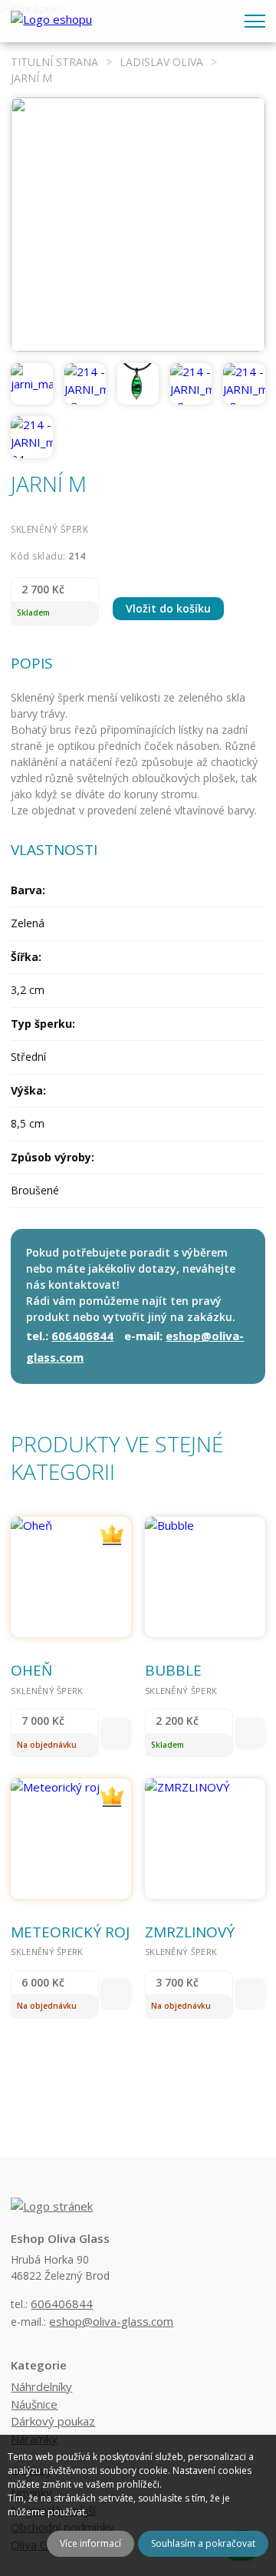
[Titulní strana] (51, 21)
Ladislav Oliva (161, 62)
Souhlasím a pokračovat (203, 2543)
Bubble (173, 1670)
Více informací (90, 2543)
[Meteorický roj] (71, 1839)
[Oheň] (71, 1577)
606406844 (82, 1336)
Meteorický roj (70, 1932)
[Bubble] (205, 1577)
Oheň (31, 1670)
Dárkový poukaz (53, 2421)
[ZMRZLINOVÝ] (205, 1839)
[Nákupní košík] (219, 19)
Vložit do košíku (168, 608)
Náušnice (34, 2404)
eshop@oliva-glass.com (111, 2321)
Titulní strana (54, 62)
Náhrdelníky (41, 2386)
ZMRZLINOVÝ (190, 1932)
